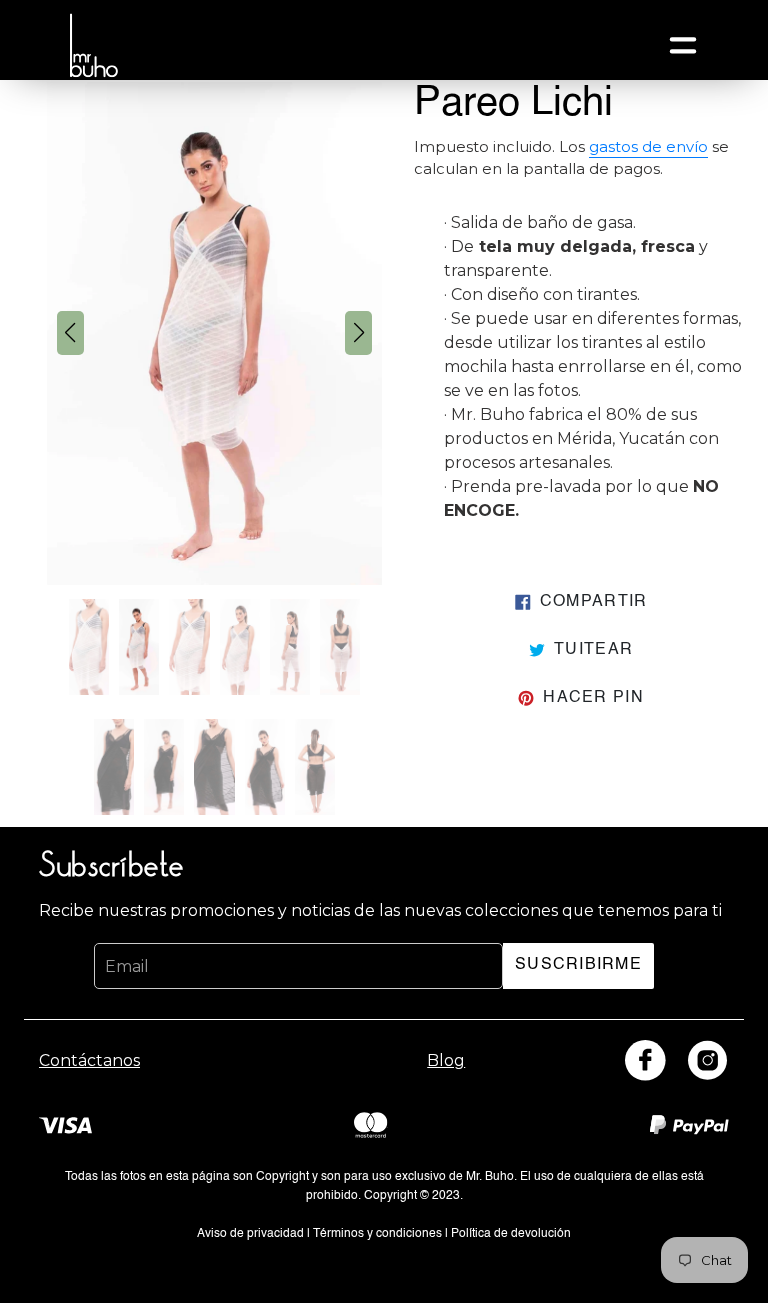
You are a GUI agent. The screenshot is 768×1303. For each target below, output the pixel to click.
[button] (70, 333)
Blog (446, 1060)
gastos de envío (648, 147)
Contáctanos (89, 1060)
